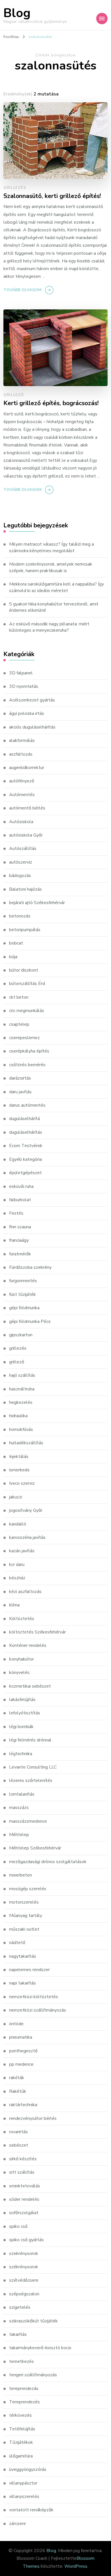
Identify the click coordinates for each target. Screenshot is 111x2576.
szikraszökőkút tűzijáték (33, 2321)
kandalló (18, 1524)
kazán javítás (22, 1551)
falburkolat (20, 1200)
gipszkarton (21, 1335)
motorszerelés (24, 1902)
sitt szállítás (22, 2172)
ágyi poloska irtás (27, 713)
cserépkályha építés (29, 1051)
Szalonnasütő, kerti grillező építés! (52, 196)
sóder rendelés (24, 2199)
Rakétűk (18, 2091)
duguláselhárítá (24, 1119)
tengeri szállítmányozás (33, 2375)
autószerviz (21, 862)
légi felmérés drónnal (30, 1740)
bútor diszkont (24, 970)
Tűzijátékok (21, 2442)
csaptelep (19, 1024)
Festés (16, 1213)
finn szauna (20, 1227)
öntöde (16, 2024)
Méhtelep (19, 1835)
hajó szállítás (22, 1375)
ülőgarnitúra (21, 2456)
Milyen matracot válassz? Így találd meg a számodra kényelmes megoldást (52, 547)
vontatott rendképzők (31, 2510)
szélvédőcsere (24, 2280)
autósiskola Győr (26, 835)
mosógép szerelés (28, 1889)
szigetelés (20, 2307)
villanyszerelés (24, 2497)
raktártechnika (23, 2105)
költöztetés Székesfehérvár (37, 1632)
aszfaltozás (21, 754)
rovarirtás (18, 2132)
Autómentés (22, 795)
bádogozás (20, 876)
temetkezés (21, 2361)
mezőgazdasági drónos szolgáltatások (48, 1862)
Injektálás (19, 1457)
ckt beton (19, 997)
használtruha (22, 1389)
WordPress (76, 2566)
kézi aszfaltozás (25, 1592)
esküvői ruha (21, 1186)
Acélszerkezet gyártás (32, 700)
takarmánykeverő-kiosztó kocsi (40, 2348)
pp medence (21, 2064)
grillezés (15, 188)
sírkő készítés (23, 2159)
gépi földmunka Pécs (30, 1321)
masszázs (19, 1808)
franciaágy (19, 1240)
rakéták (17, 2078)
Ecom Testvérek (26, 1146)
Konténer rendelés (28, 1645)
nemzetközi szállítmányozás (38, 2010)
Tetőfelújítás (22, 2429)
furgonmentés (23, 1281)
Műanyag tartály (26, 1916)
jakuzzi (16, 1497)
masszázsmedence (28, 1821)
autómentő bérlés (27, 808)
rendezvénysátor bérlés (33, 2118)
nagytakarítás (23, 1956)
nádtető (17, 1943)
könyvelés (19, 1673)
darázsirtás (20, 1078)
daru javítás (20, 1092)
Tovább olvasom (22, 290)
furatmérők (20, 1254)
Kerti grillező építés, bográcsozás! (51, 403)
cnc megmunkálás (27, 1011)
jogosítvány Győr (26, 1510)
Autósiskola (21, 822)
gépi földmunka (24, 1308)
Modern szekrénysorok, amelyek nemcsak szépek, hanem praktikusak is (51, 567)
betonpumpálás (25, 930)
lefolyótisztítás (25, 1713)
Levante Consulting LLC (33, 1767)
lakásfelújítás (22, 1700)
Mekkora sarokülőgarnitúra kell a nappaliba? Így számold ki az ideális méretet (56, 587)
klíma (14, 1605)
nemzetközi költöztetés (34, 1997)
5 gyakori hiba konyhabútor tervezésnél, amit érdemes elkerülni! (54, 607)
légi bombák (21, 1727)
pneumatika (21, 2037)
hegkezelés (21, 1402)
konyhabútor (21, 1659)
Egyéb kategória (25, 1159)
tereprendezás (24, 2389)
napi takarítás (22, 1983)
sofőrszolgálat (24, 2213)
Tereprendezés (24, 2402)
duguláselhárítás (26, 1132)
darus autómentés (27, 1105)
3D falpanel (21, 673)
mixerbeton (20, 1875)
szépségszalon (24, 2294)
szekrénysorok (24, 2253)
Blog (17, 13)
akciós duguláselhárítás (32, 727)
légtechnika (21, 1754)
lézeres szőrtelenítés (31, 1780)
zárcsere (18, 2524)
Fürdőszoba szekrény (30, 1267)
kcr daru (17, 1565)
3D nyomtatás (24, 686)
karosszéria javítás (27, 1537)
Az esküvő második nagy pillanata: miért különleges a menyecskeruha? (49, 627)
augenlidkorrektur (27, 768)
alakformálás (22, 741)
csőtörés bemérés (27, 1065)
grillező (14, 395)
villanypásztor (23, 2483)
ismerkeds (19, 1470)
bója (13, 957)
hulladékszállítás (26, 1443)
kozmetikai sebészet (30, 1686)
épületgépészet (25, 1173)
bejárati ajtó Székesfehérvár (37, 903)
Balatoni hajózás (25, 889)
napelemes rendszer (29, 1970)
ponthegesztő (23, 2051)
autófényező (22, 781)
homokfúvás (21, 1429)
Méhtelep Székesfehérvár (35, 1848)
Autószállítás (23, 849)
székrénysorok (24, 2267)
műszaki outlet (24, 1929)
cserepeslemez (24, 1038)
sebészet (19, 2145)
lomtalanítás (22, 1794)
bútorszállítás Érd (27, 984)
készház (17, 1578)
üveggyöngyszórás (28, 2469)
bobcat (16, 943)
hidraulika (18, 1416)
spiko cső (18, 2226)
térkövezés (20, 2415)
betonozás (20, 916)
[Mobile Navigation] (102, 19)
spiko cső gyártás (26, 2240)
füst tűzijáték (22, 1294)
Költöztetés (22, 1619)
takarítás (18, 2334)
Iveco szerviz (22, 1483)
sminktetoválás (25, 2186)
